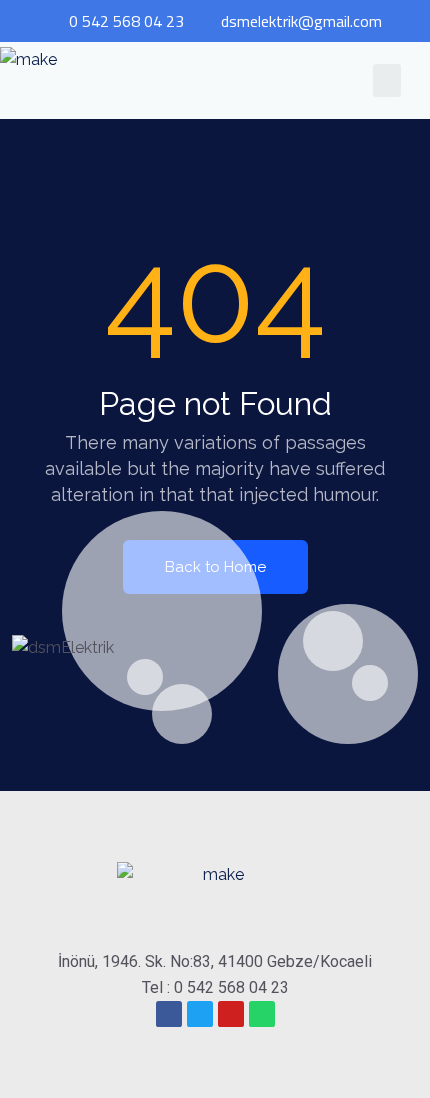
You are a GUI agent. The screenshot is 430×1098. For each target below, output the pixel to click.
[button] (387, 80)
